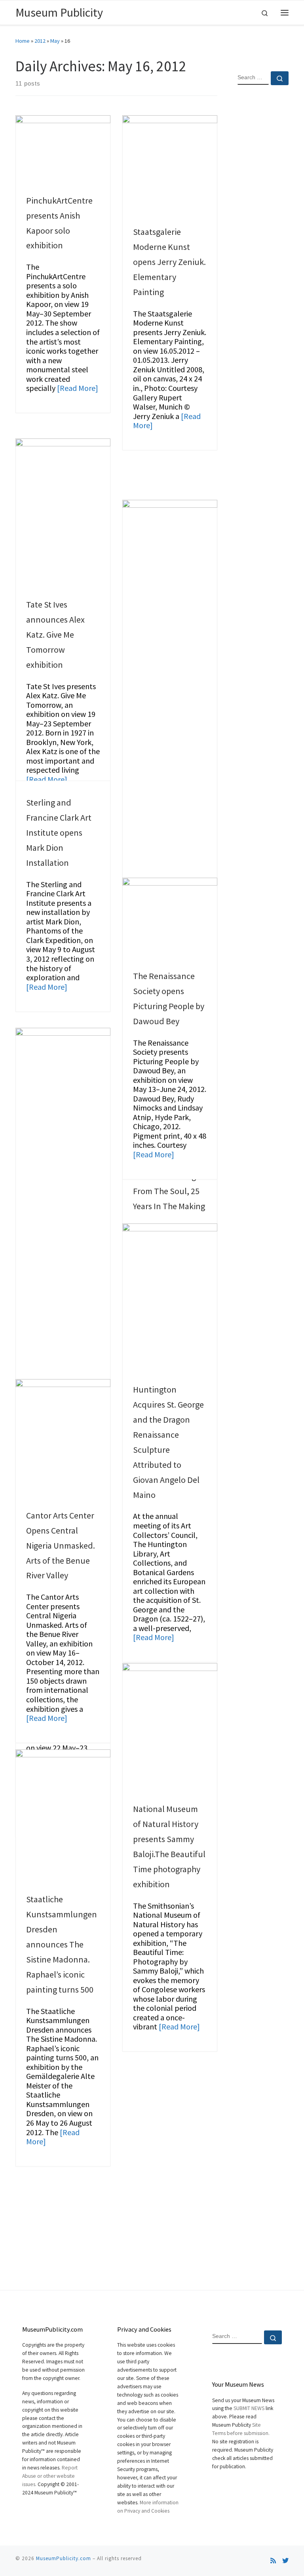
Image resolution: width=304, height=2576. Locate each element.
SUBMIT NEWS (249, 2408)
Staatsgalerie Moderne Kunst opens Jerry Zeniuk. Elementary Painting (169, 262)
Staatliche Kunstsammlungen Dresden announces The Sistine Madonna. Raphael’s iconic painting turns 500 (62, 1944)
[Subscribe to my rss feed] (273, 2561)
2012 (40, 41)
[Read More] (78, 388)
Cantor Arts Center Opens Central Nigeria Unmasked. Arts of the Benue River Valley (61, 1545)
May (55, 41)
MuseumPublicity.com (64, 2558)
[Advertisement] (263, 219)
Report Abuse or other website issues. (50, 2476)
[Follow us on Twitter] (285, 2561)
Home (23, 41)
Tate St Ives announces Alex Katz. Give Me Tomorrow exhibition (55, 634)
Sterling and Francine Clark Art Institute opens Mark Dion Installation (59, 833)
